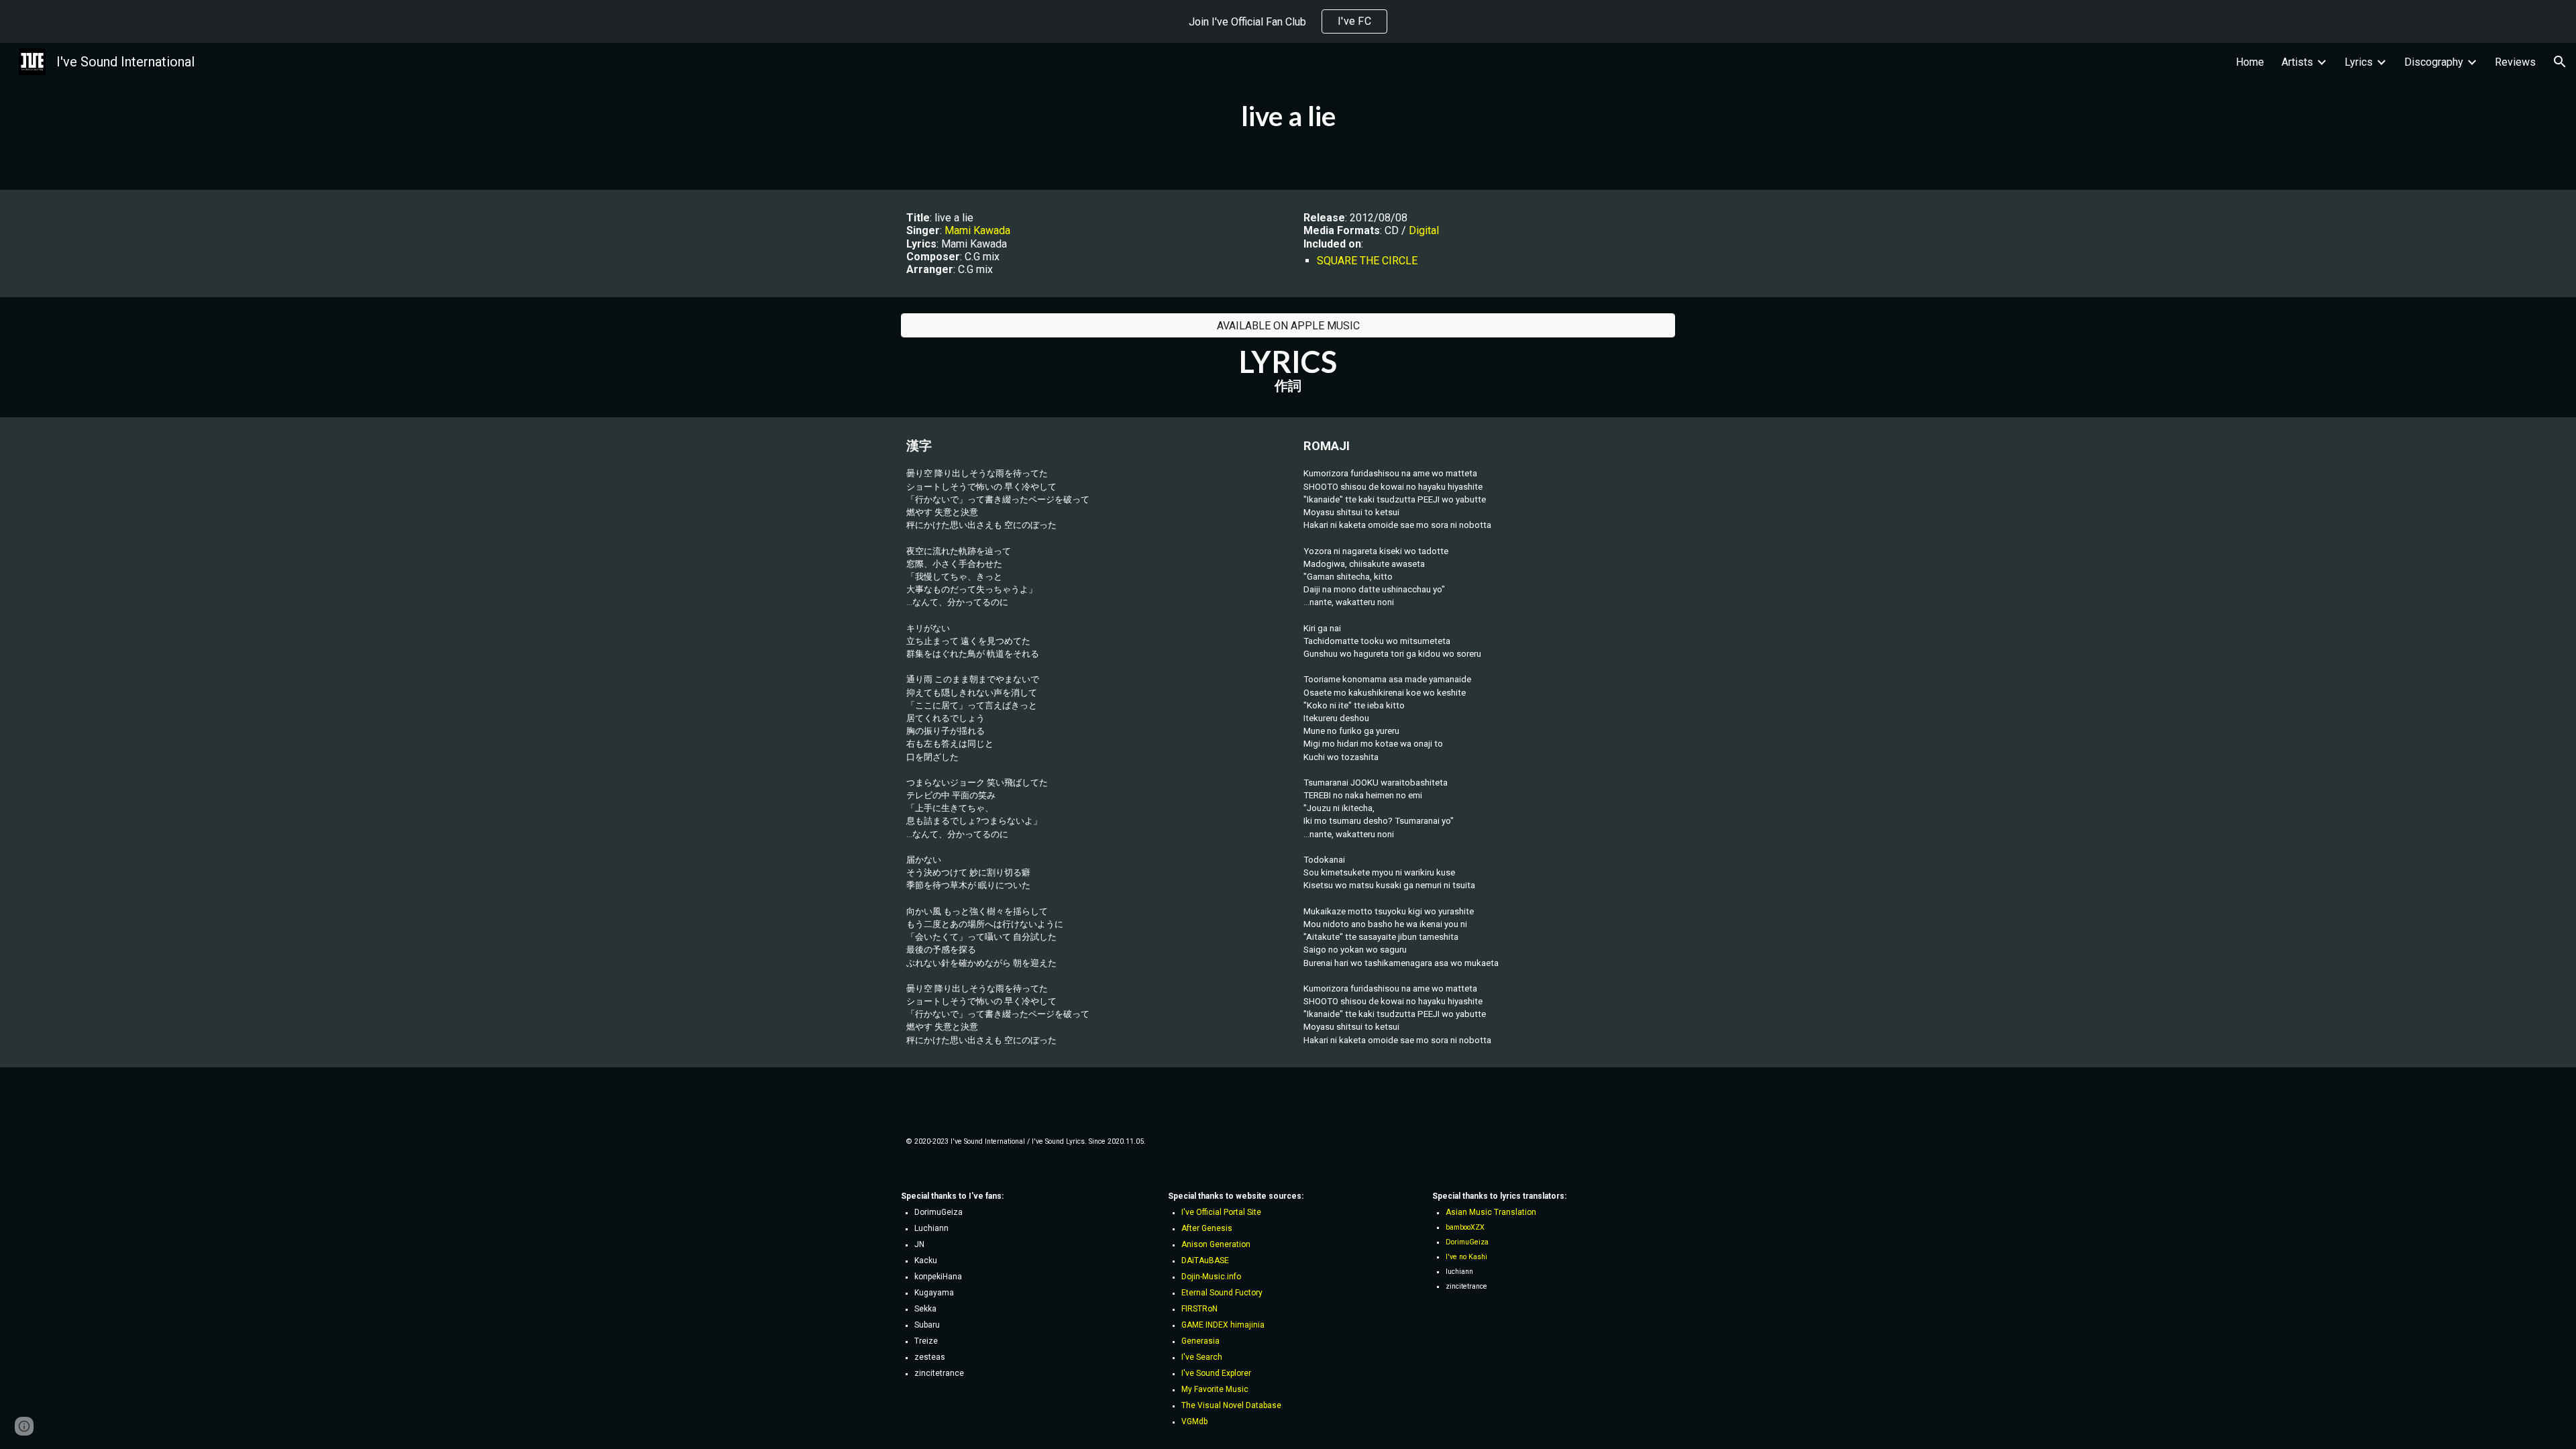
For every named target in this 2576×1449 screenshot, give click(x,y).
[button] (2560, 62)
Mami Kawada (977, 230)
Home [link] (2250, 62)
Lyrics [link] (2359, 62)
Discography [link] (2434, 62)
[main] (1288, 116)
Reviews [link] (2515, 62)
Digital (1424, 230)
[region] (1288, 21)
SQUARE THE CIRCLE (1367, 261)
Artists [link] (2297, 62)
